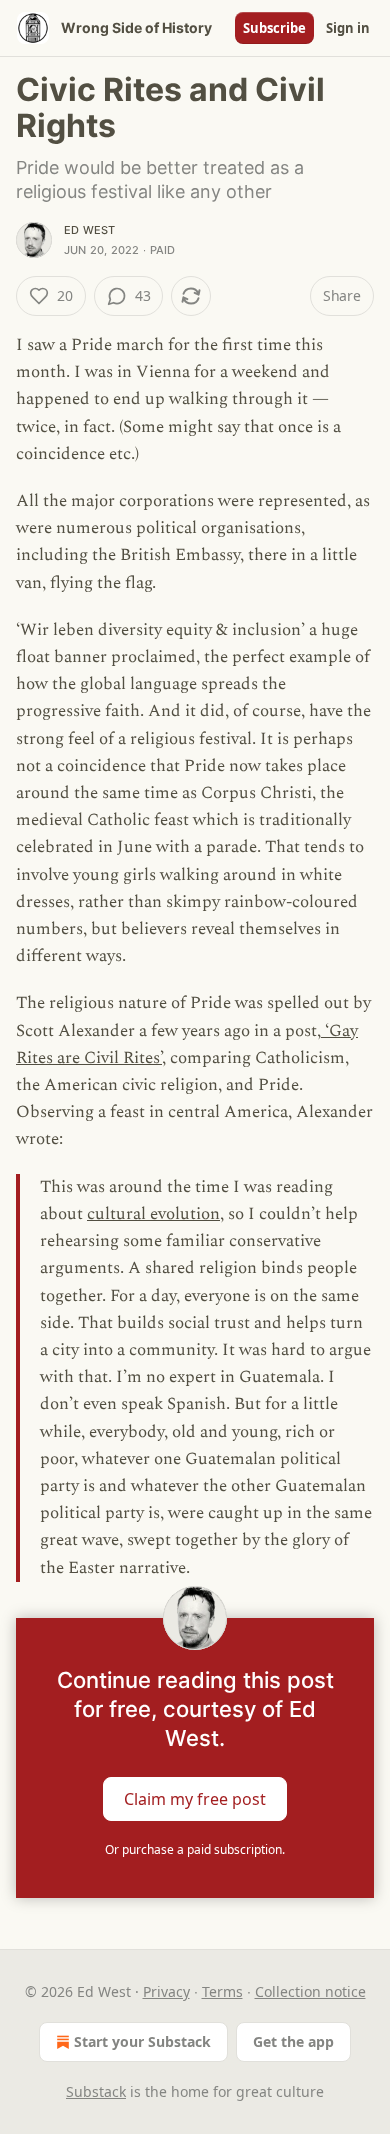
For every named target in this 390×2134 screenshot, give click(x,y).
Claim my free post (195, 1798)
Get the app (293, 2041)
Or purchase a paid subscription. (195, 1849)
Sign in (348, 28)
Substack (96, 2091)
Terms (222, 1991)
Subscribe (274, 28)
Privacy (166, 1991)
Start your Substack (142, 2041)
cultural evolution (153, 1214)
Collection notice (310, 1991)
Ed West (89, 230)
